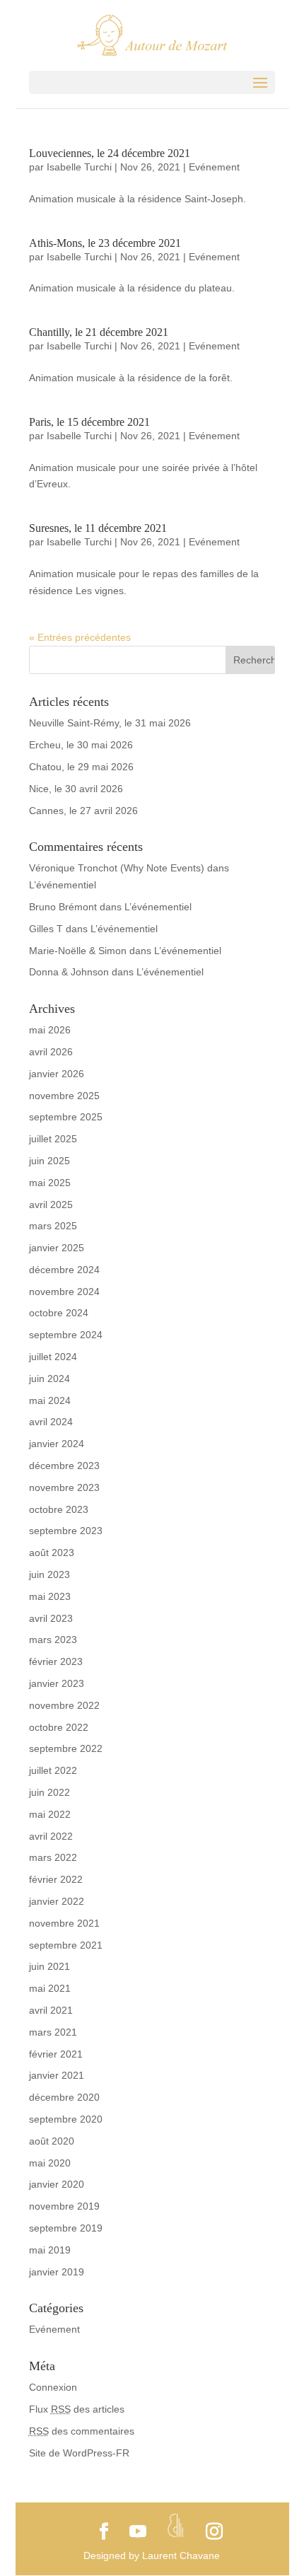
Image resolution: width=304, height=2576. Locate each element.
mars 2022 (53, 1857)
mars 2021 (53, 2032)
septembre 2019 (66, 2228)
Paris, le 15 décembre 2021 (89, 422)
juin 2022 (49, 1792)
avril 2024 (51, 1422)
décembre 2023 (64, 1466)
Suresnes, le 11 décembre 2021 (98, 528)
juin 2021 (49, 1966)
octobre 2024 (59, 1313)
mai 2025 (50, 1183)
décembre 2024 (64, 1270)
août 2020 (52, 2141)
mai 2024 (50, 1400)
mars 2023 (53, 1640)
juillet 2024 (53, 1357)
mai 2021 (50, 1988)
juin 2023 (49, 1574)
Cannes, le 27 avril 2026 (83, 811)
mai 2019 (50, 2250)
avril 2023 (51, 1618)
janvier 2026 (57, 1074)
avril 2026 (51, 1052)
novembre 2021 (64, 1923)
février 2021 (56, 2054)
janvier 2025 (57, 1248)
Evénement (214, 167)
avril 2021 (51, 2010)
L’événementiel (63, 885)
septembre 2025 (66, 1117)
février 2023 (56, 1661)
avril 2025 (51, 1205)
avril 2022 (51, 1836)
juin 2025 (49, 1161)
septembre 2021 (66, 1945)
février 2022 (56, 1879)
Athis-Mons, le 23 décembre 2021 (105, 243)
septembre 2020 (66, 2119)
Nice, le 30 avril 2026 (76, 789)
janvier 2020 (57, 2184)
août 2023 (52, 1553)
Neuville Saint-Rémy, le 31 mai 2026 (110, 723)
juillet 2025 (53, 1139)
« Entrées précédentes (80, 637)
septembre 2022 (66, 1748)
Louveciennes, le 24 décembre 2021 (110, 153)
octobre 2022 (59, 1727)
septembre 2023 (66, 1531)
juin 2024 (49, 1379)
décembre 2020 (64, 2097)
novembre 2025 (64, 1096)
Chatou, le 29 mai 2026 (81, 767)
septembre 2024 (66, 1335)
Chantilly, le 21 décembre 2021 (99, 332)
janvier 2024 (57, 1444)
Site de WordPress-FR (79, 2453)
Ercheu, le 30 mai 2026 (81, 745)
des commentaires (82, 2431)
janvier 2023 (57, 1683)
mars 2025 (53, 1226)
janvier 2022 (57, 1901)
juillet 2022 (53, 1770)
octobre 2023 (59, 1509)
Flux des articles (77, 2409)
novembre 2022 (64, 1705)
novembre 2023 (64, 1487)
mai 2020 (50, 2163)
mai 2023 (50, 1596)
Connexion (53, 2387)
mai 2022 (50, 1814)
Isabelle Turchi (79, 167)
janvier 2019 (57, 2272)
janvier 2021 (57, 2075)
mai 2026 (50, 1030)
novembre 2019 (64, 2206)
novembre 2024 (64, 1292)
